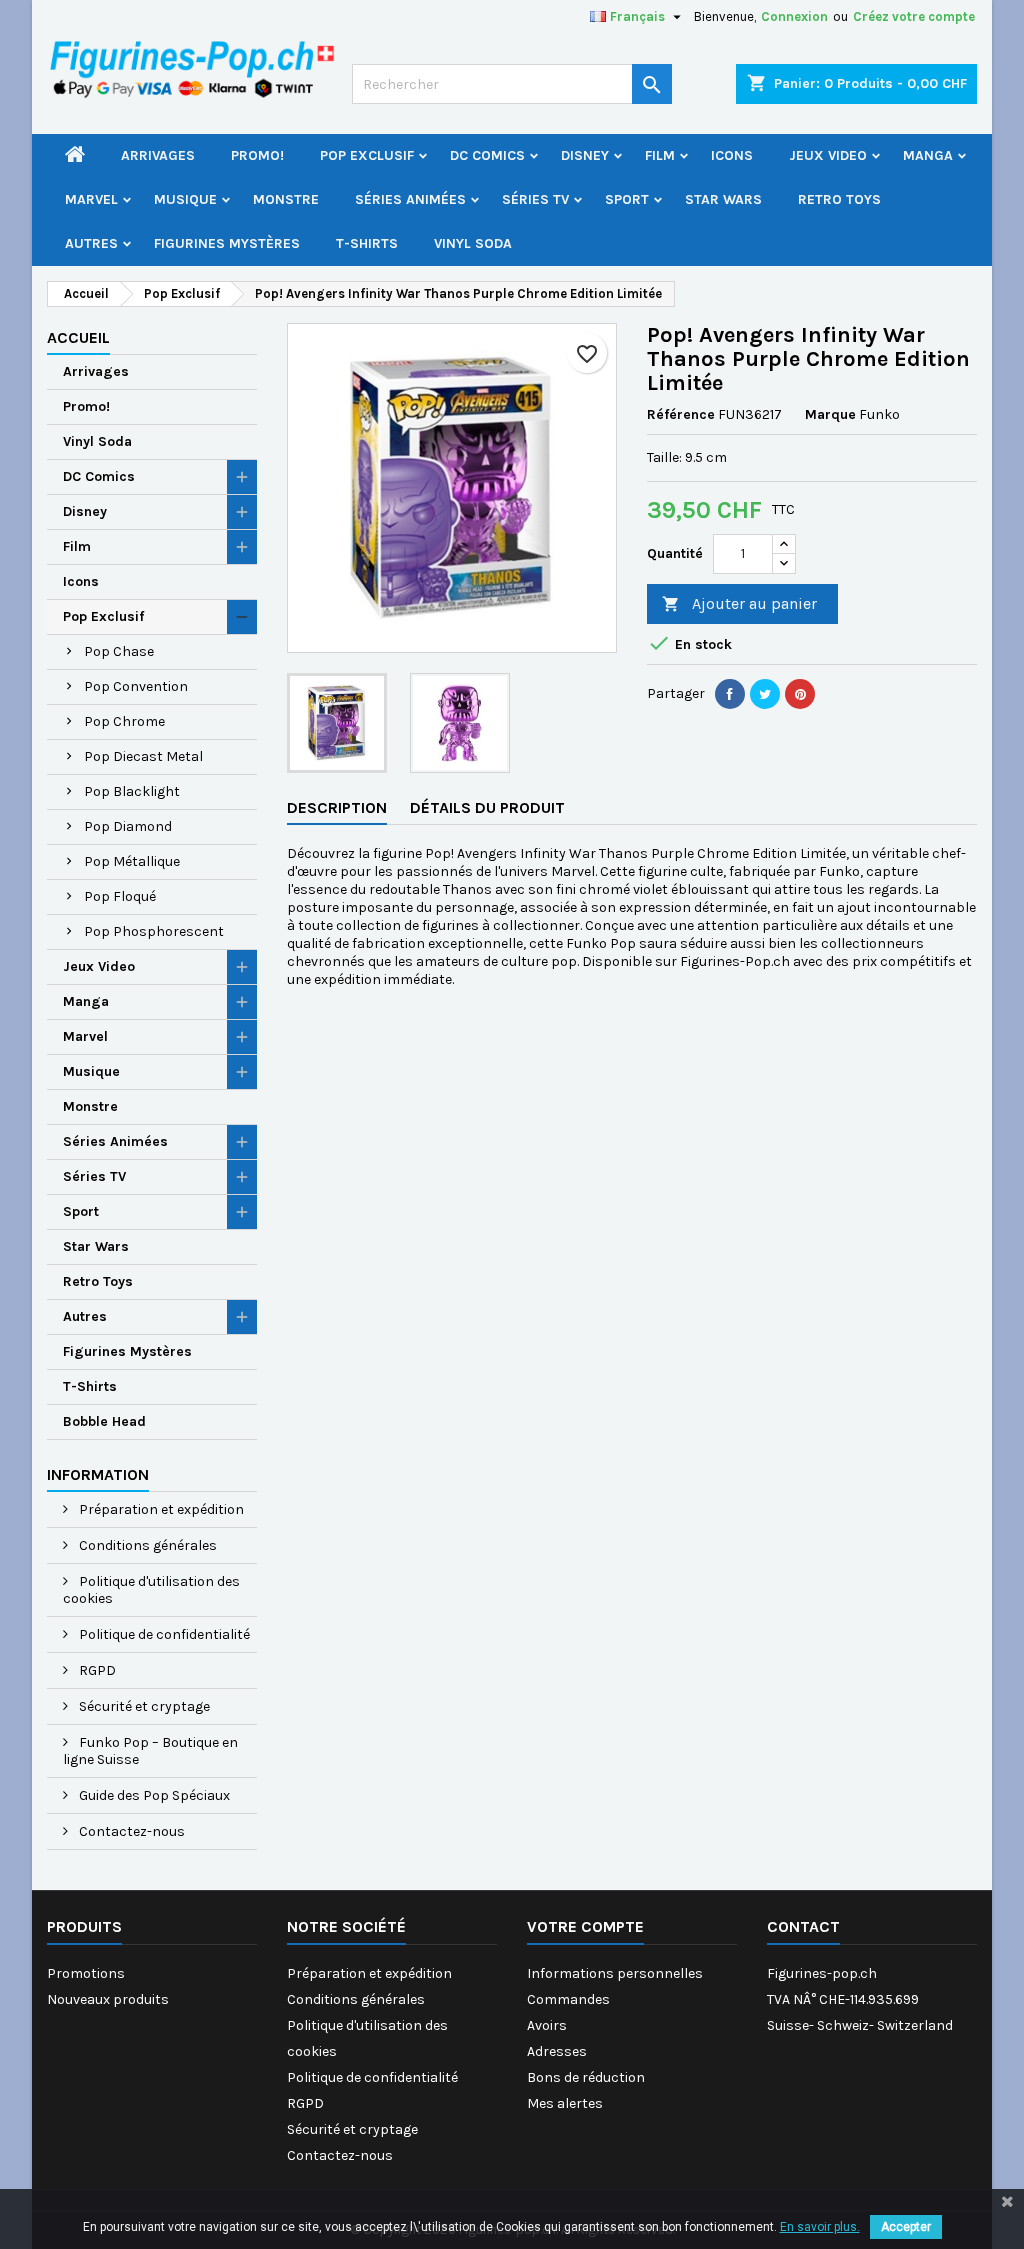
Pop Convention (136, 686)
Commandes (568, 1999)
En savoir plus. (820, 2227)
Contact (803, 1926)
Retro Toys (839, 199)
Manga (928, 155)
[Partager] (730, 694)
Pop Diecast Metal (143, 756)
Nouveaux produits (108, 1999)
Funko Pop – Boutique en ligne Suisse (150, 1751)
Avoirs (547, 2025)
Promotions (86, 1973)
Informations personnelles (615, 1973)
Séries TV (535, 199)
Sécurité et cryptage (143, 1706)
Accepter (906, 2227)
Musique (185, 199)
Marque (830, 414)
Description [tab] (337, 807)
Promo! (257, 155)
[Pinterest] (800, 694)
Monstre (286, 199)
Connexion (794, 16)
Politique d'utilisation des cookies (151, 1590)
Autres (91, 243)
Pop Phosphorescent (154, 931)
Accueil (78, 337)
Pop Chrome (124, 721)
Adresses (557, 2051)
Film (660, 155)
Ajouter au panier (739, 603)
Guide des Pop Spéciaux (153, 1795)
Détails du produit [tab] (487, 807)
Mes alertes (565, 2103)
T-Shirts (367, 243)
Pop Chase (119, 651)
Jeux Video (828, 155)
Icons (732, 155)
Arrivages (158, 155)
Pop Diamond (128, 826)
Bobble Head (104, 1421)
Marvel (91, 199)
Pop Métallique (132, 861)
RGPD (96, 1670)
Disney (585, 155)
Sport (627, 199)
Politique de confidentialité (163, 1634)
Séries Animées (410, 199)
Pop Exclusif (367, 155)
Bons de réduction (586, 2077)
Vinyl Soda (473, 243)
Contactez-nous (130, 1831)
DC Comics (487, 155)
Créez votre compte (914, 16)
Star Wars (723, 199)
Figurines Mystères (227, 243)
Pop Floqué (120, 896)
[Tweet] (765, 694)
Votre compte (585, 1926)
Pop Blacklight (132, 791)
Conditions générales (146, 1545)
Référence (681, 414)
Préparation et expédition (160, 1509)
